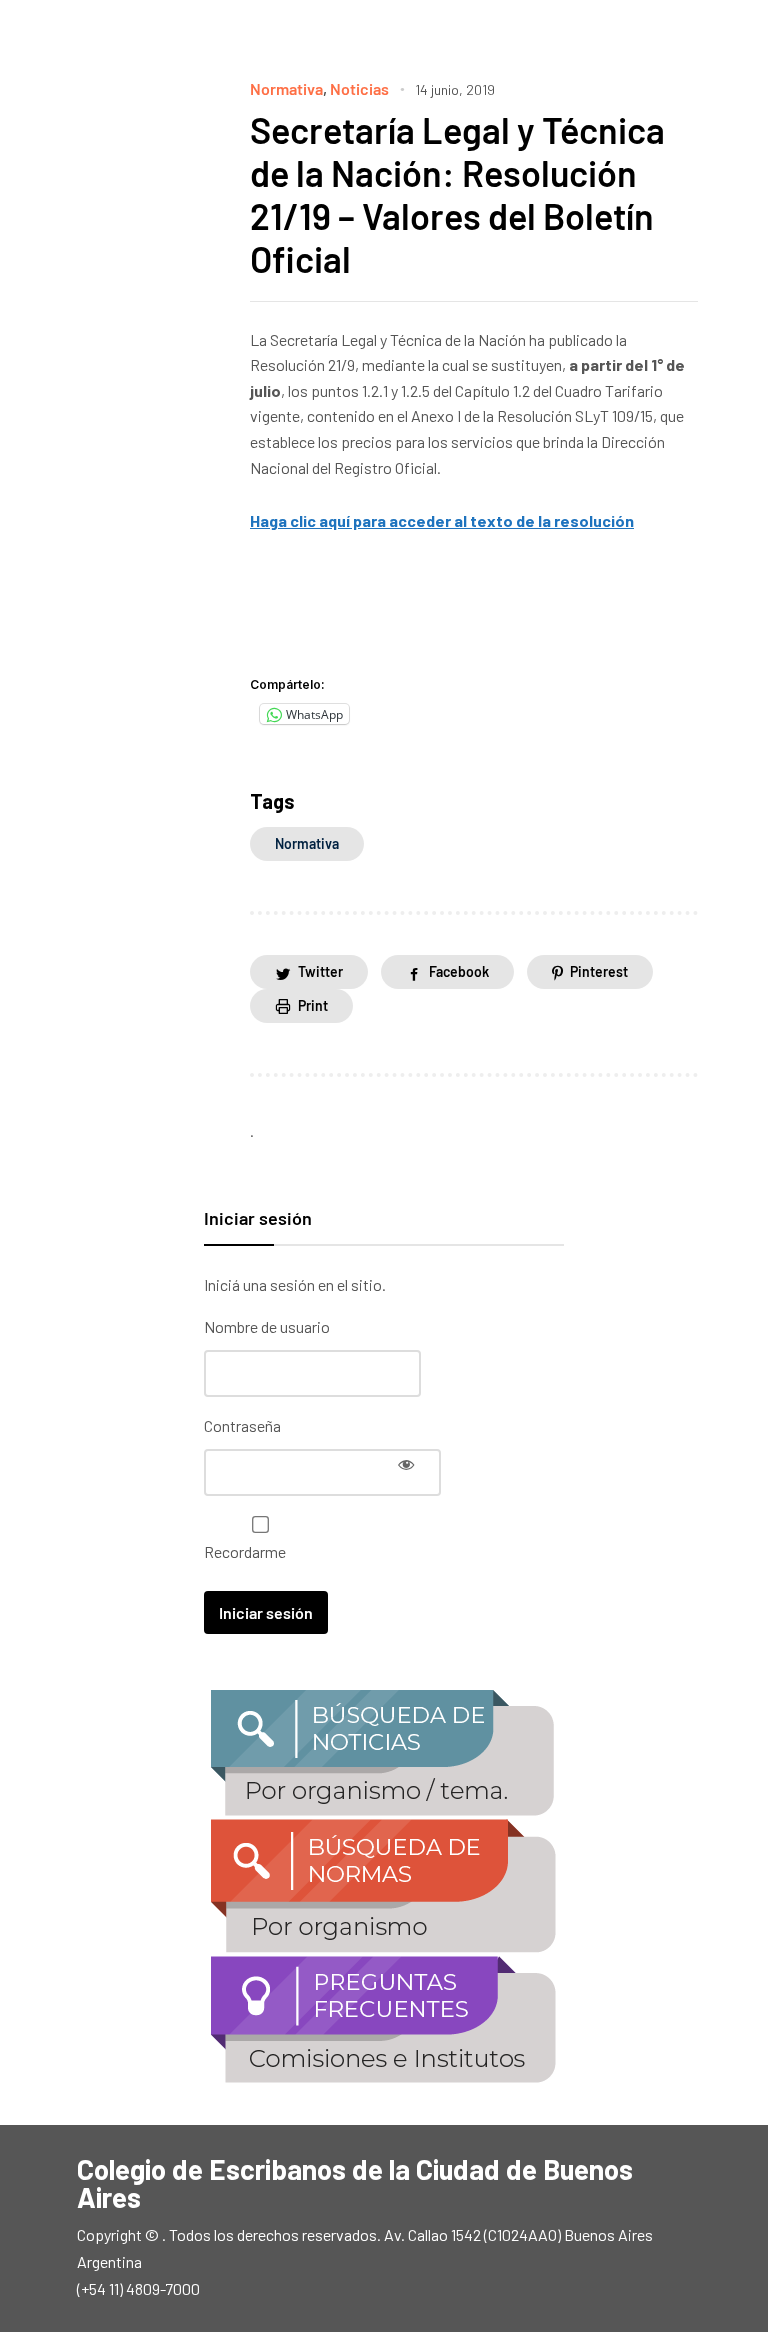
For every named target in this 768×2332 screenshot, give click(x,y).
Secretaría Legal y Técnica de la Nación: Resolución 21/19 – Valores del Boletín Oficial (457, 194)
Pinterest (599, 971)
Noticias (359, 88)
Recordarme (245, 1551)
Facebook (459, 971)
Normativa (286, 88)
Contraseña (242, 1425)
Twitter (320, 971)
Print (313, 1005)
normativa (307, 843)
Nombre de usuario (267, 1326)
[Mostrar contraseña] (406, 1464)
